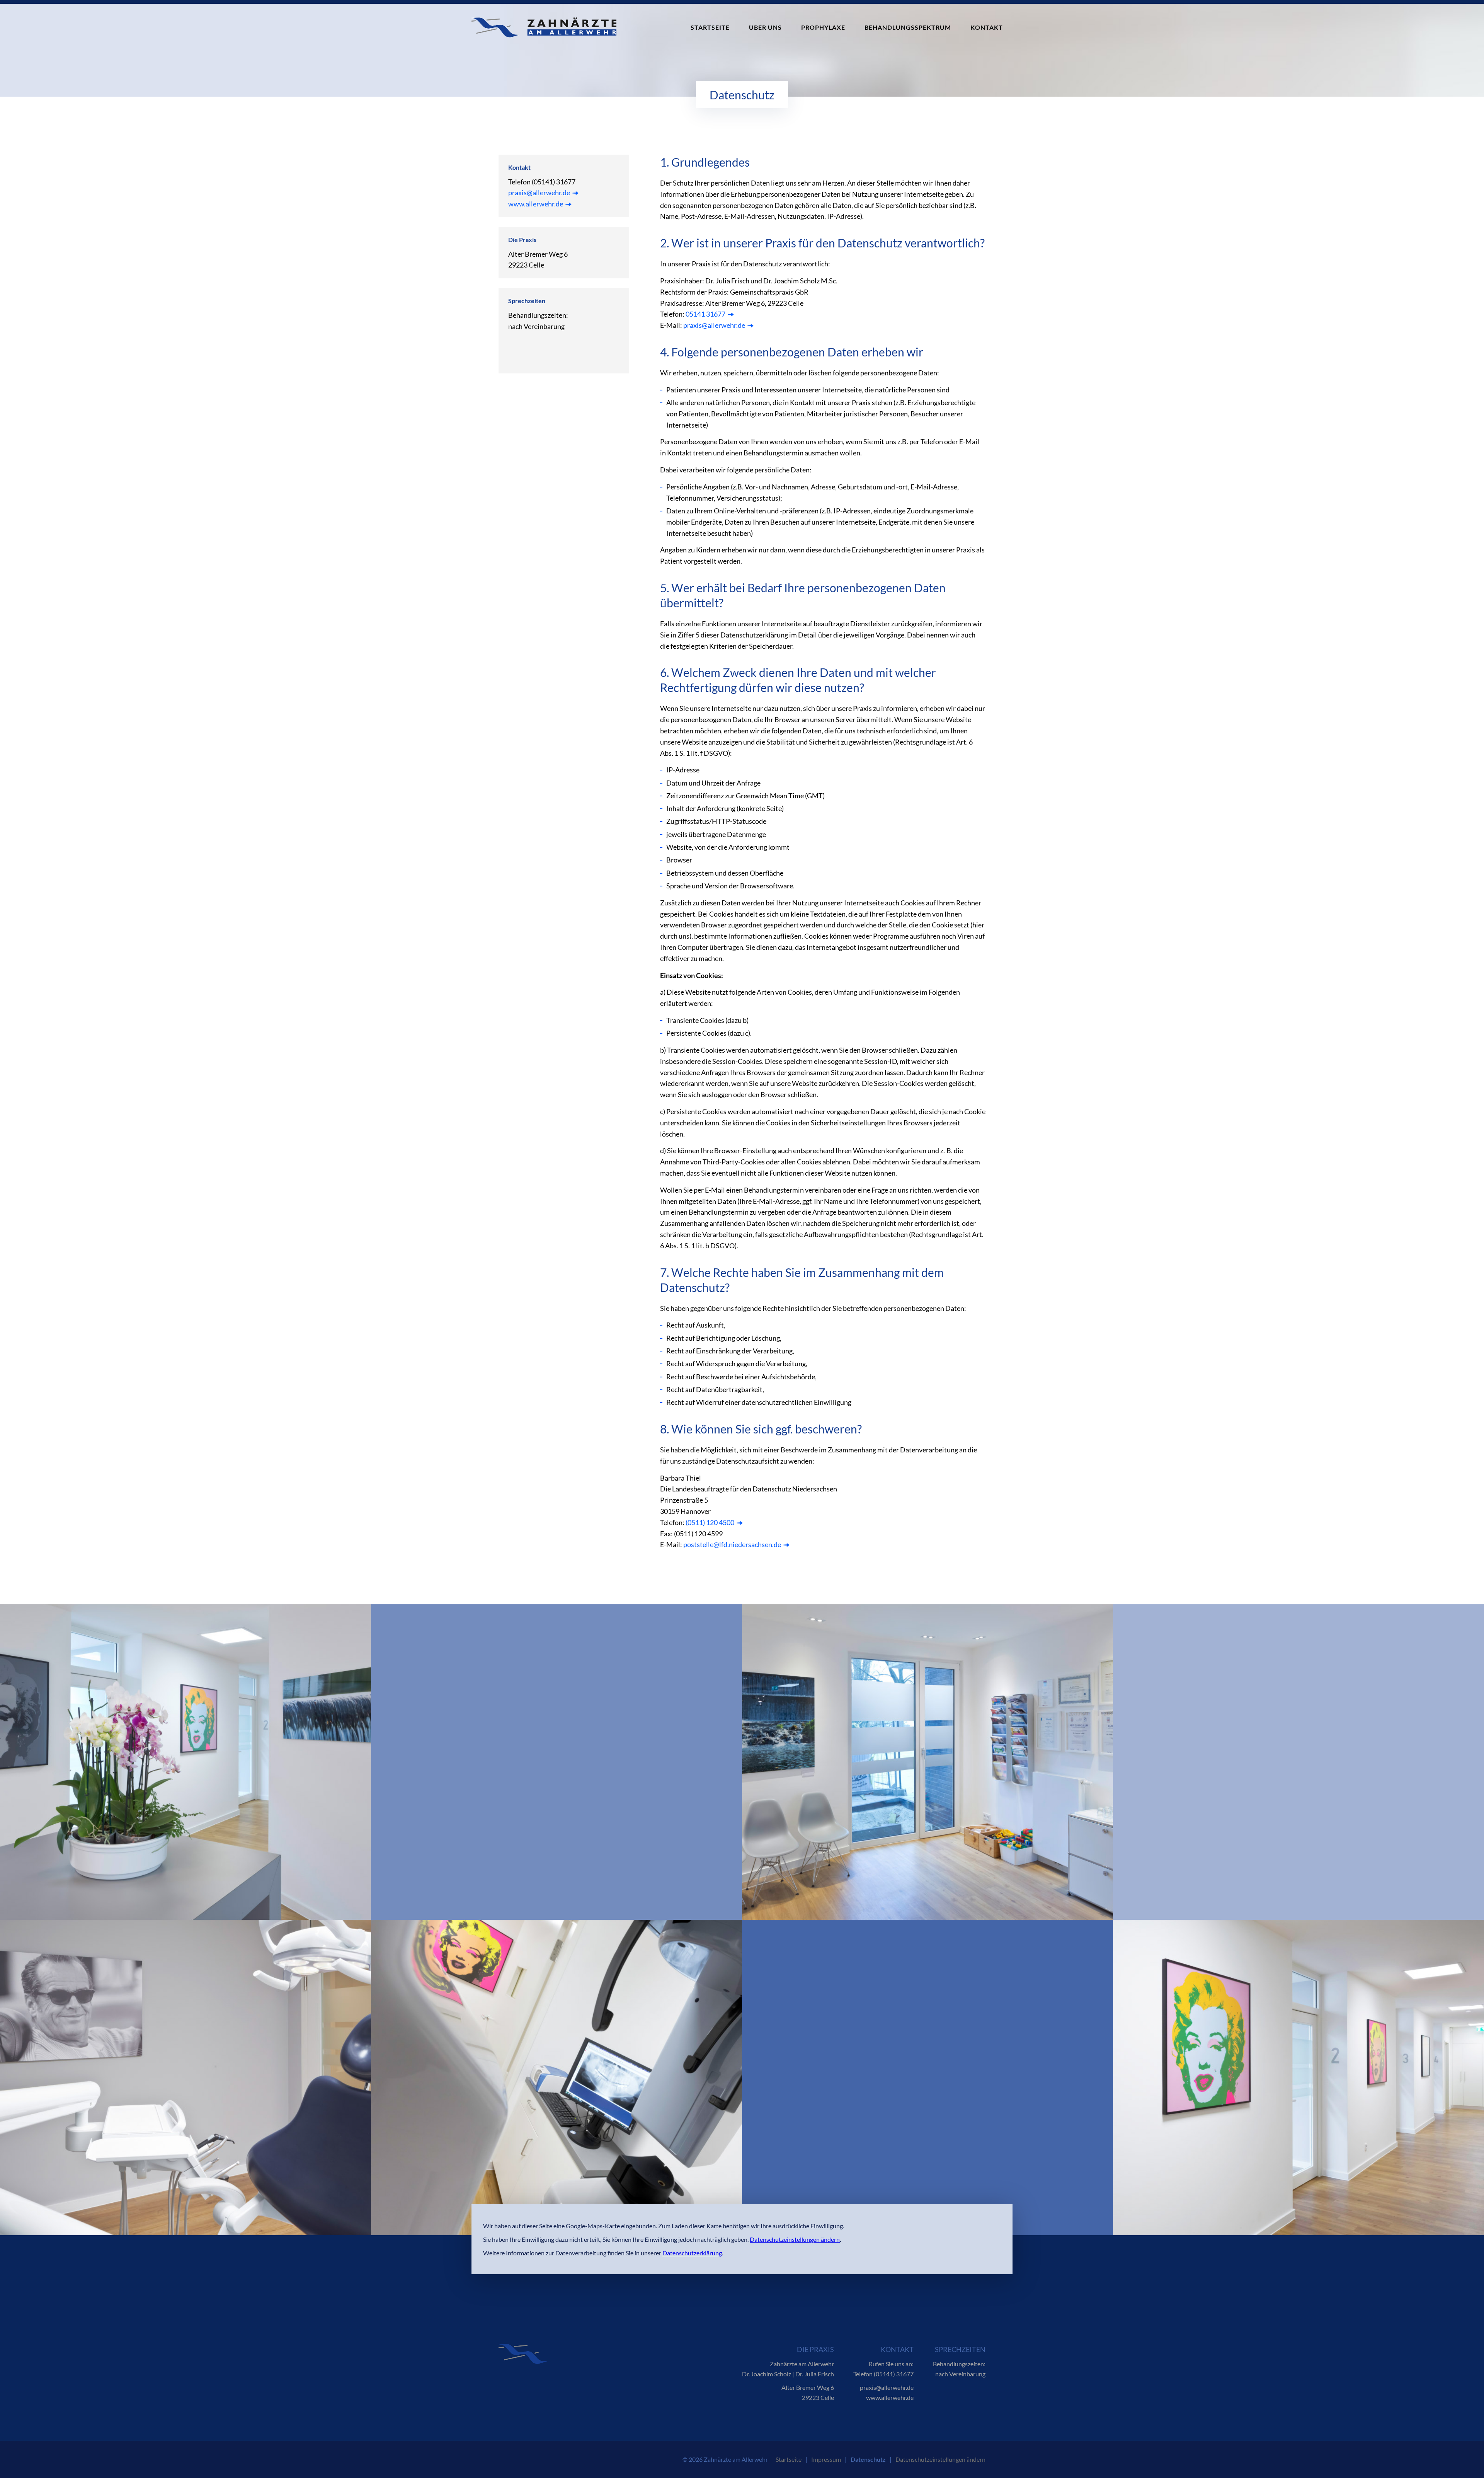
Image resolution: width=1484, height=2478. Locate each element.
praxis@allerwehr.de (539, 193)
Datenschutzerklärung (692, 2253)
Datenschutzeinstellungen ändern (795, 2239)
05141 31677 (705, 314)
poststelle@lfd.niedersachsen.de (732, 1544)
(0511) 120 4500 (710, 1522)
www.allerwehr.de (536, 204)
